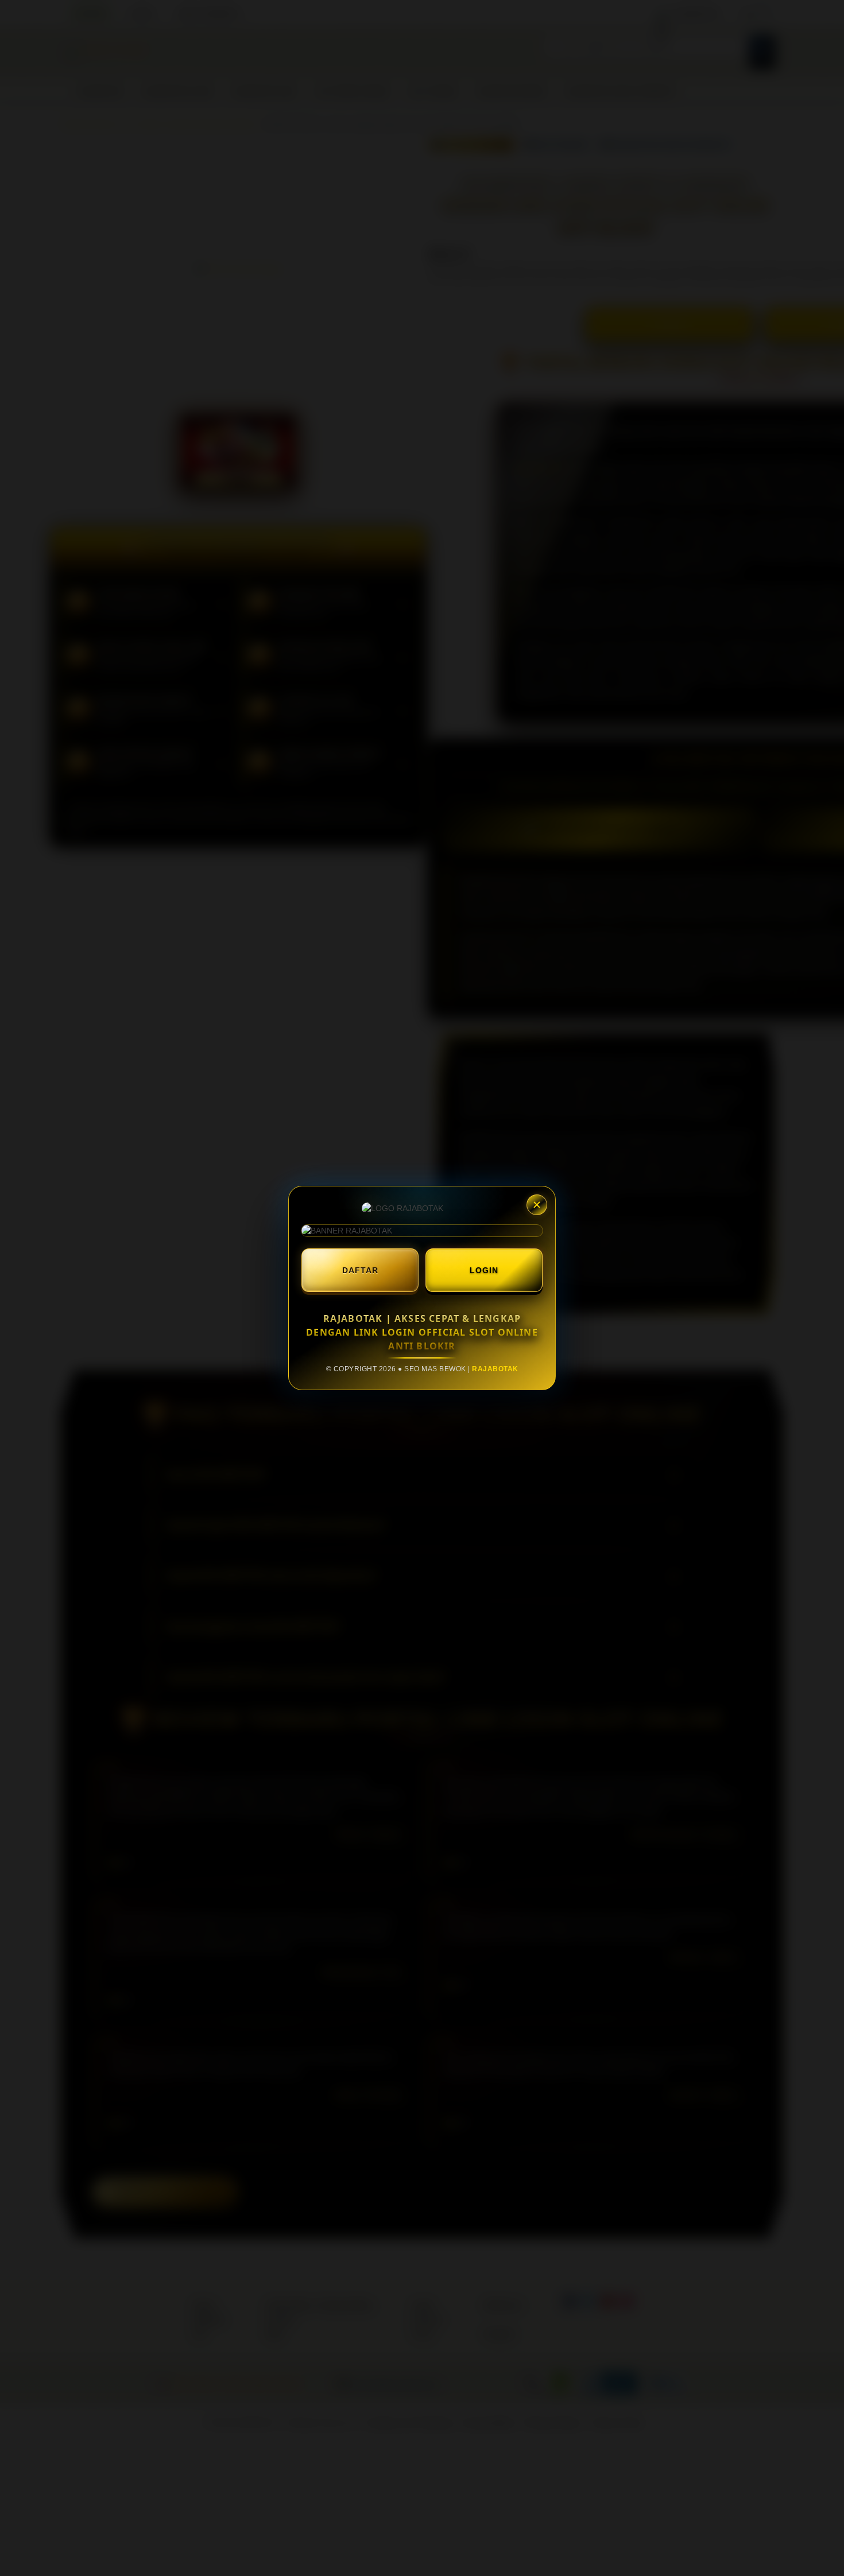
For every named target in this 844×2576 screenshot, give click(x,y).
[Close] (537, 1205)
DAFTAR (360, 1270)
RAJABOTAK (495, 1369)
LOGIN (484, 1270)
